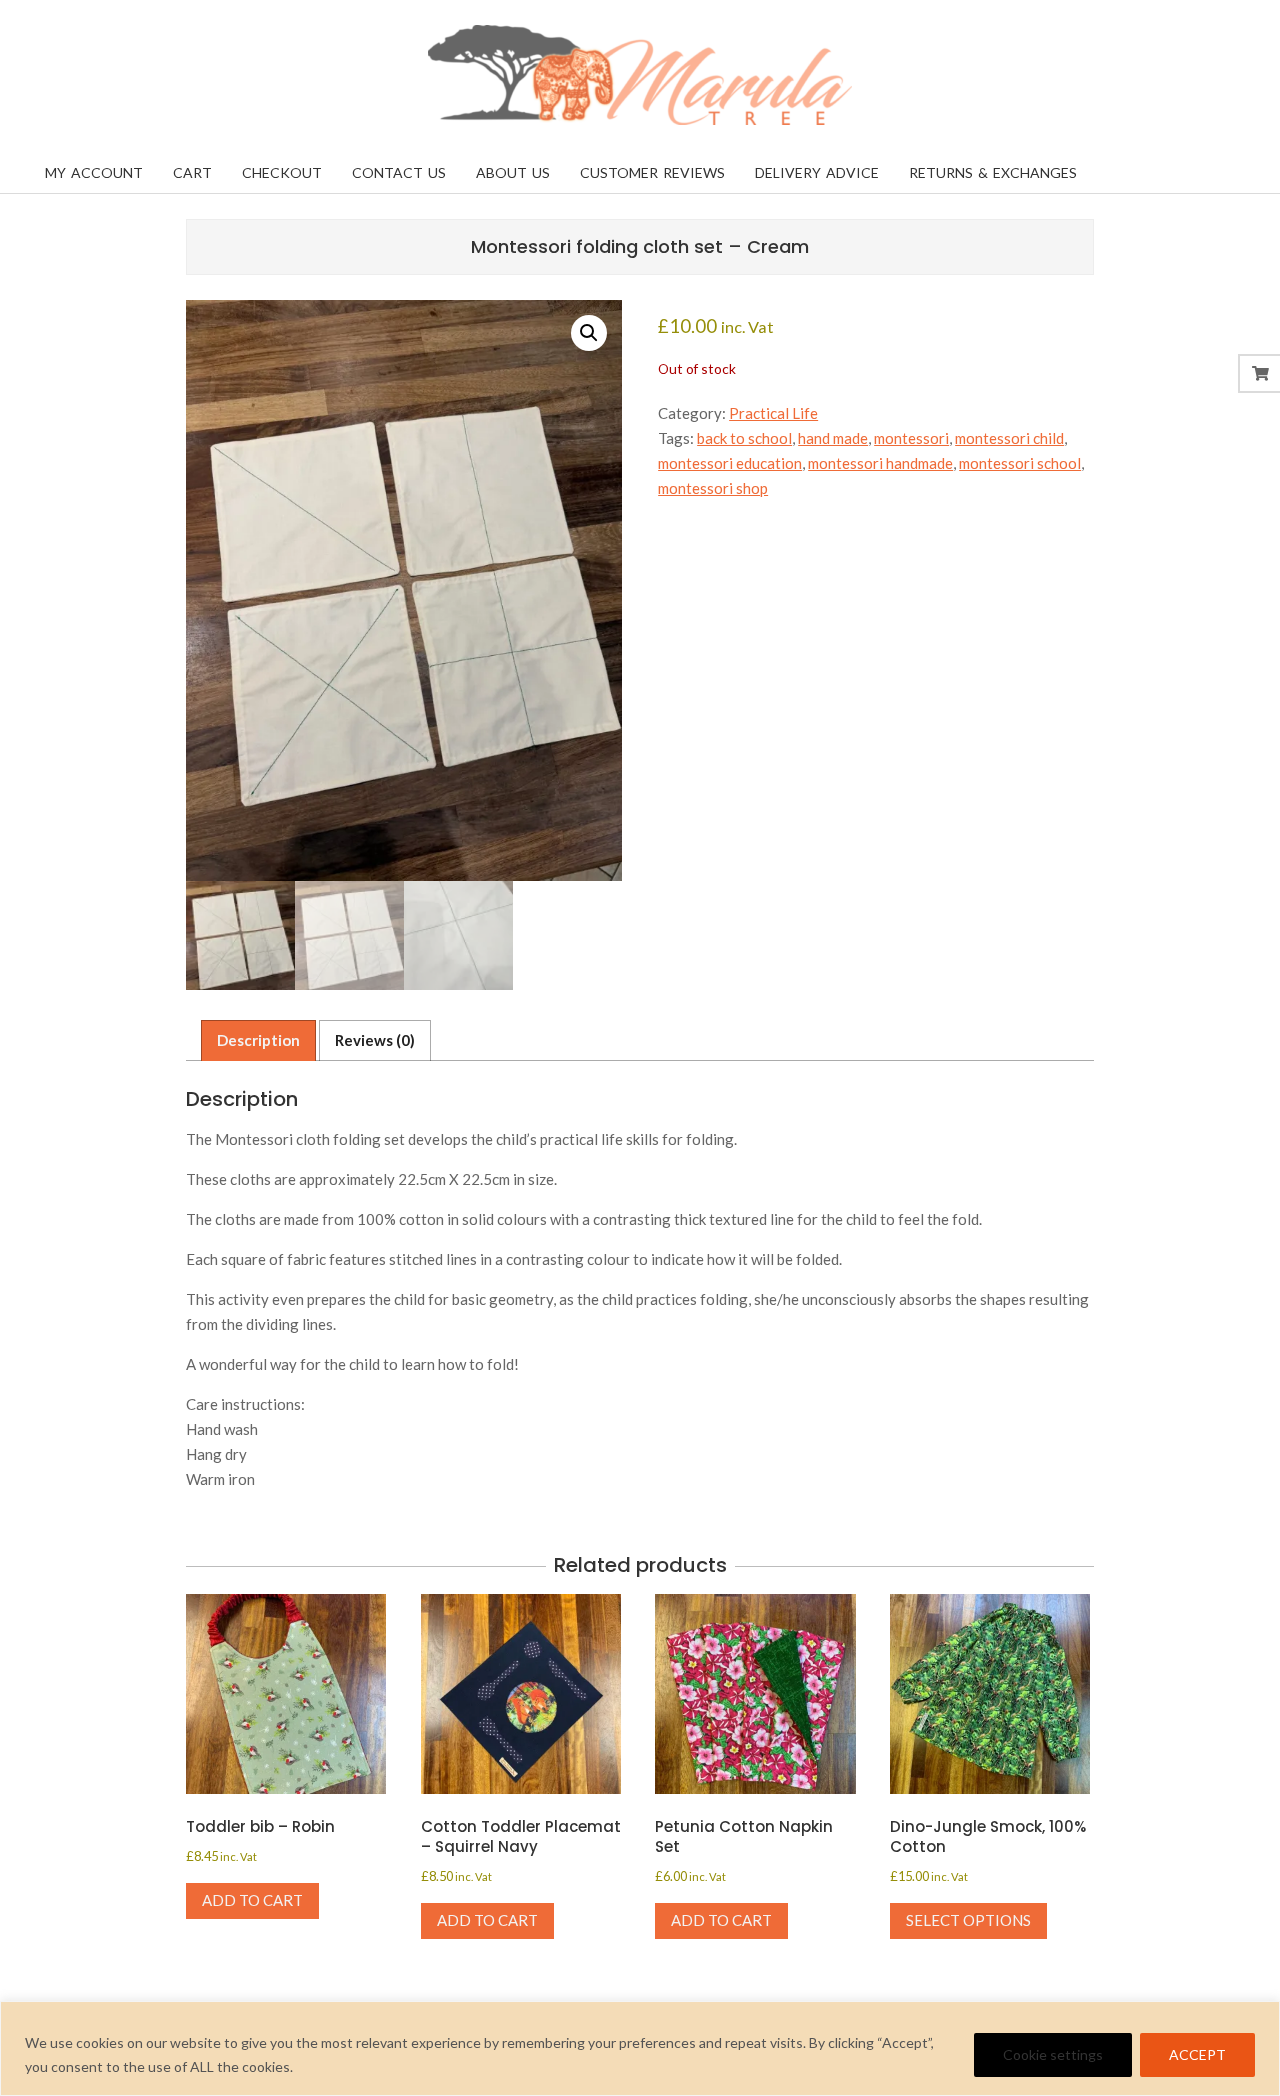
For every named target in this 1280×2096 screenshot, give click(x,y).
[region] (640, 2048)
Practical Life (773, 413)
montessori (911, 438)
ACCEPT (1197, 2054)
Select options (968, 1920)
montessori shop (713, 488)
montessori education (730, 463)
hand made (833, 438)
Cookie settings (1053, 2054)
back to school (744, 438)
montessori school (1020, 463)
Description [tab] (258, 1040)
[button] (589, 333)
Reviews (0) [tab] (375, 1040)
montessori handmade (880, 463)
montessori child (1009, 438)
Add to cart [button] (252, 1900)
